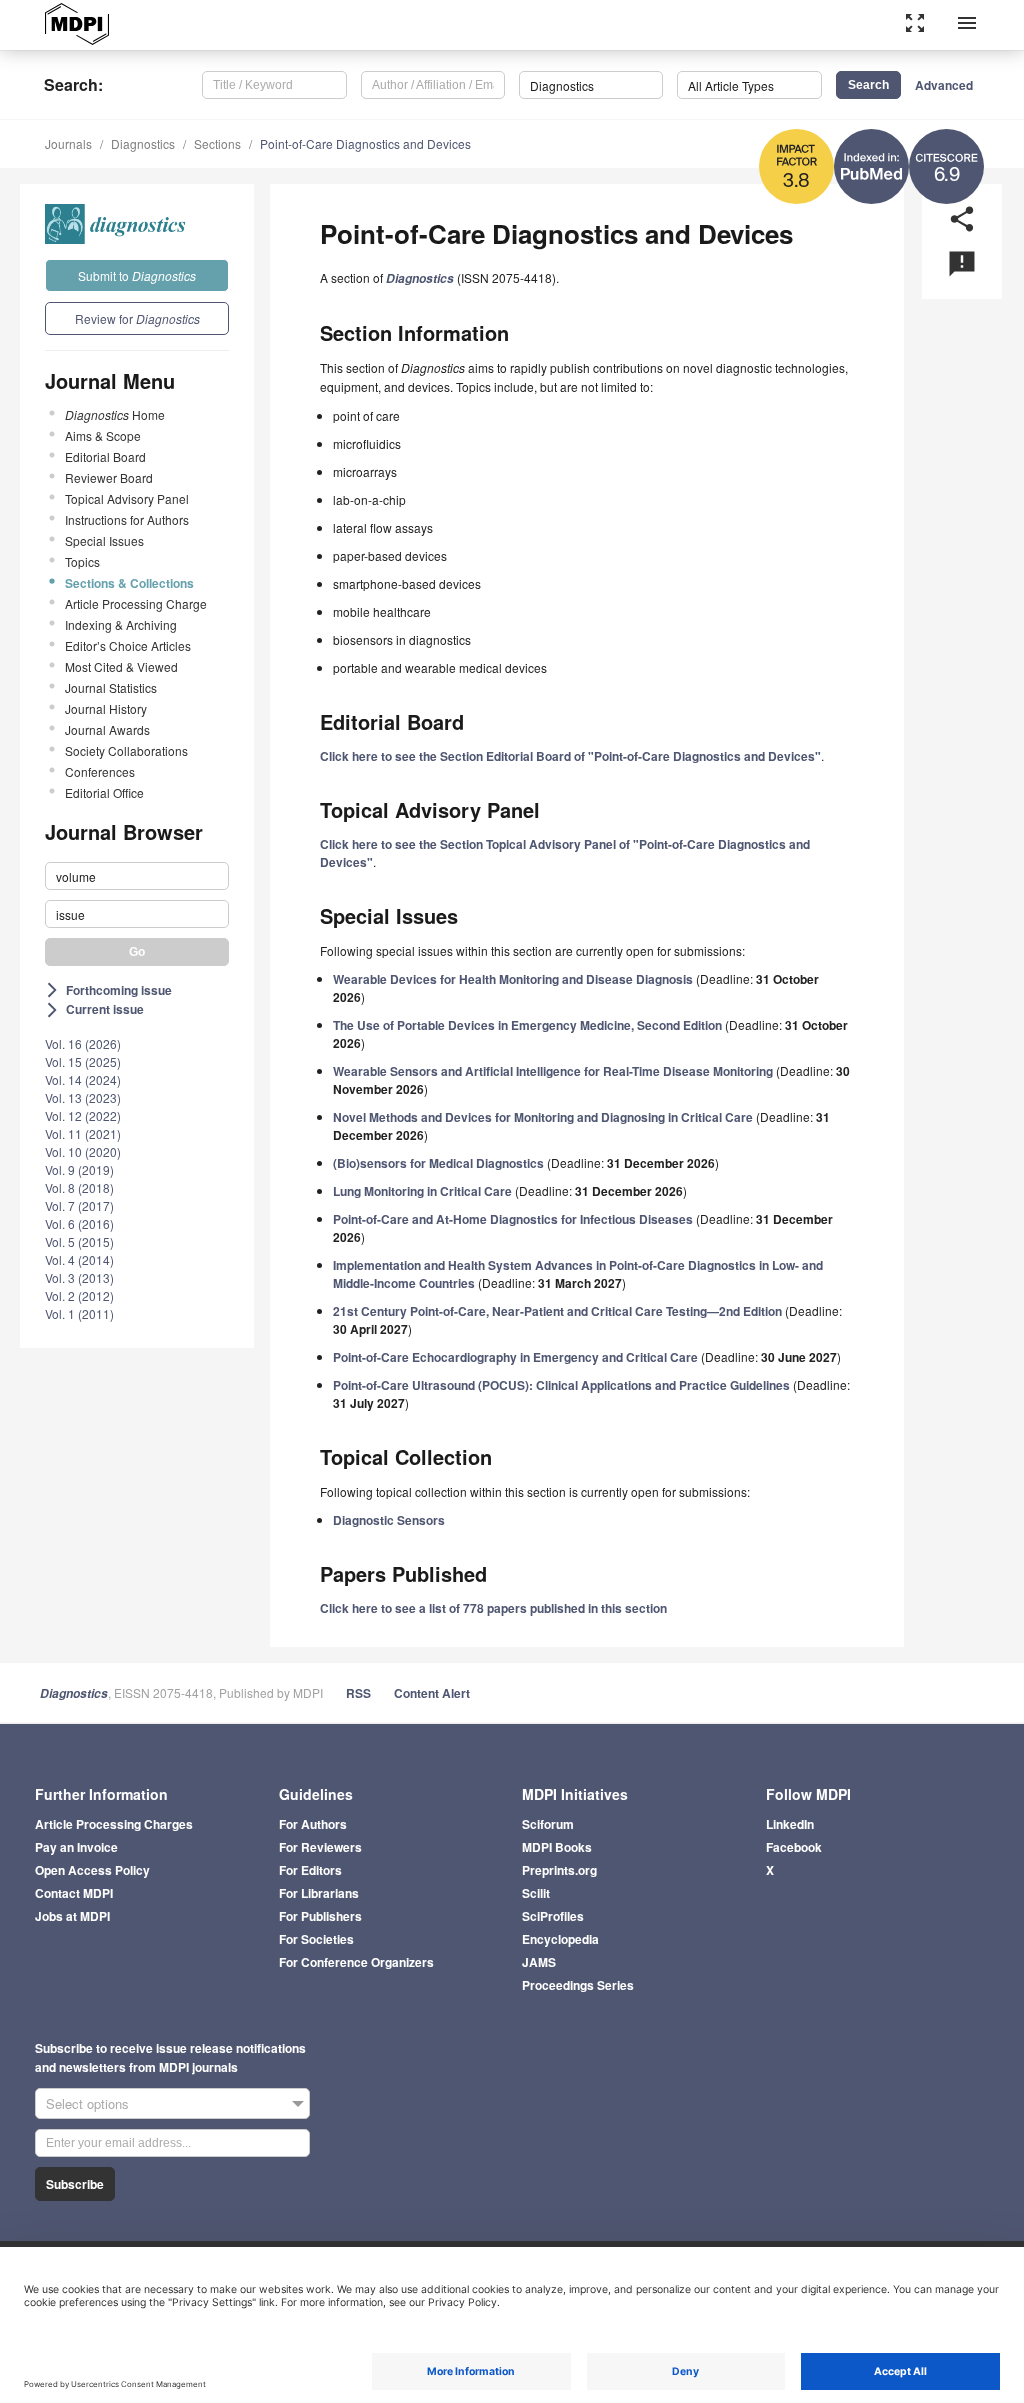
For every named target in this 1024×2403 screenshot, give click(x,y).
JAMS (539, 1962)
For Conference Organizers (356, 1962)
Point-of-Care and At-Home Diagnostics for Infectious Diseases (513, 1219)
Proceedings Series (578, 1985)
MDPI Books (557, 1847)
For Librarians (319, 1893)
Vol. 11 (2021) (83, 1133)
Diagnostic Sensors (389, 1520)
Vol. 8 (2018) (79, 1187)
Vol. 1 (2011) (79, 1313)
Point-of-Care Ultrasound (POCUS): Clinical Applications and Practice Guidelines (561, 1385)
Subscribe (75, 2184)
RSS (358, 1693)
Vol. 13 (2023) (83, 1097)
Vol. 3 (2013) (79, 1277)
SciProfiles (553, 1916)
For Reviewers (320, 1847)
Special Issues (104, 540)
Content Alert (432, 1693)
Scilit (536, 1893)
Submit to (137, 275)
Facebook (794, 1847)
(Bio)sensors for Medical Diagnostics (438, 1163)
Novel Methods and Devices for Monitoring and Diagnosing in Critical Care (543, 1117)
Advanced (944, 85)
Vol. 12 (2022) (83, 1115)
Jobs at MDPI (72, 1916)
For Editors (310, 1870)
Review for (137, 318)
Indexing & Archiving (121, 624)
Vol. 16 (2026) (83, 1043)
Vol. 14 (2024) (83, 1079)
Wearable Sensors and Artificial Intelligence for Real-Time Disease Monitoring (553, 1071)
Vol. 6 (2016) (79, 1223)
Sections (217, 143)
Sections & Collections (129, 583)
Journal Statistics (111, 687)
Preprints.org (559, 1870)
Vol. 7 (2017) (79, 1205)
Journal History (106, 708)
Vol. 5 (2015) (79, 1241)
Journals (68, 143)
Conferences (100, 771)
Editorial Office (104, 792)
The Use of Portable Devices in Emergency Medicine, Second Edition (527, 1025)
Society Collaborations (126, 750)
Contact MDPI (74, 1893)
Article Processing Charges (114, 1824)
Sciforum (548, 1824)
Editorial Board (105, 456)
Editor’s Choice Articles (128, 645)
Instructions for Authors (127, 519)
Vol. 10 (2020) (83, 1151)
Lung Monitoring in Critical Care (422, 1191)
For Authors (313, 1824)
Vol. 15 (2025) (83, 1061)
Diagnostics (143, 143)
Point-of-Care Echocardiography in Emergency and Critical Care (515, 1357)
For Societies (316, 1939)
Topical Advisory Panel (127, 498)
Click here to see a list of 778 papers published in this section (493, 1608)
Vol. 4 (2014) (79, 1259)
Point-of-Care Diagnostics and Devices (365, 143)
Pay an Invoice (76, 1847)
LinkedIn (790, 1824)
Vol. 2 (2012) (79, 1295)
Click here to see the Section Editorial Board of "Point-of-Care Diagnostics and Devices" (570, 756)
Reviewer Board (109, 477)
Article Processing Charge (136, 603)
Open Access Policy (92, 1870)
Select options (87, 2103)
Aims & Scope (103, 435)
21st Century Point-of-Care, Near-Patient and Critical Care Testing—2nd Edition (557, 1311)
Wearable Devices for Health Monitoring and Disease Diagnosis (513, 979)
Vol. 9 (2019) (79, 1169)
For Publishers (320, 1916)
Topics (82, 561)
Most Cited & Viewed (121, 666)
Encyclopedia (560, 1939)
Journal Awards (107, 729)
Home (115, 414)
